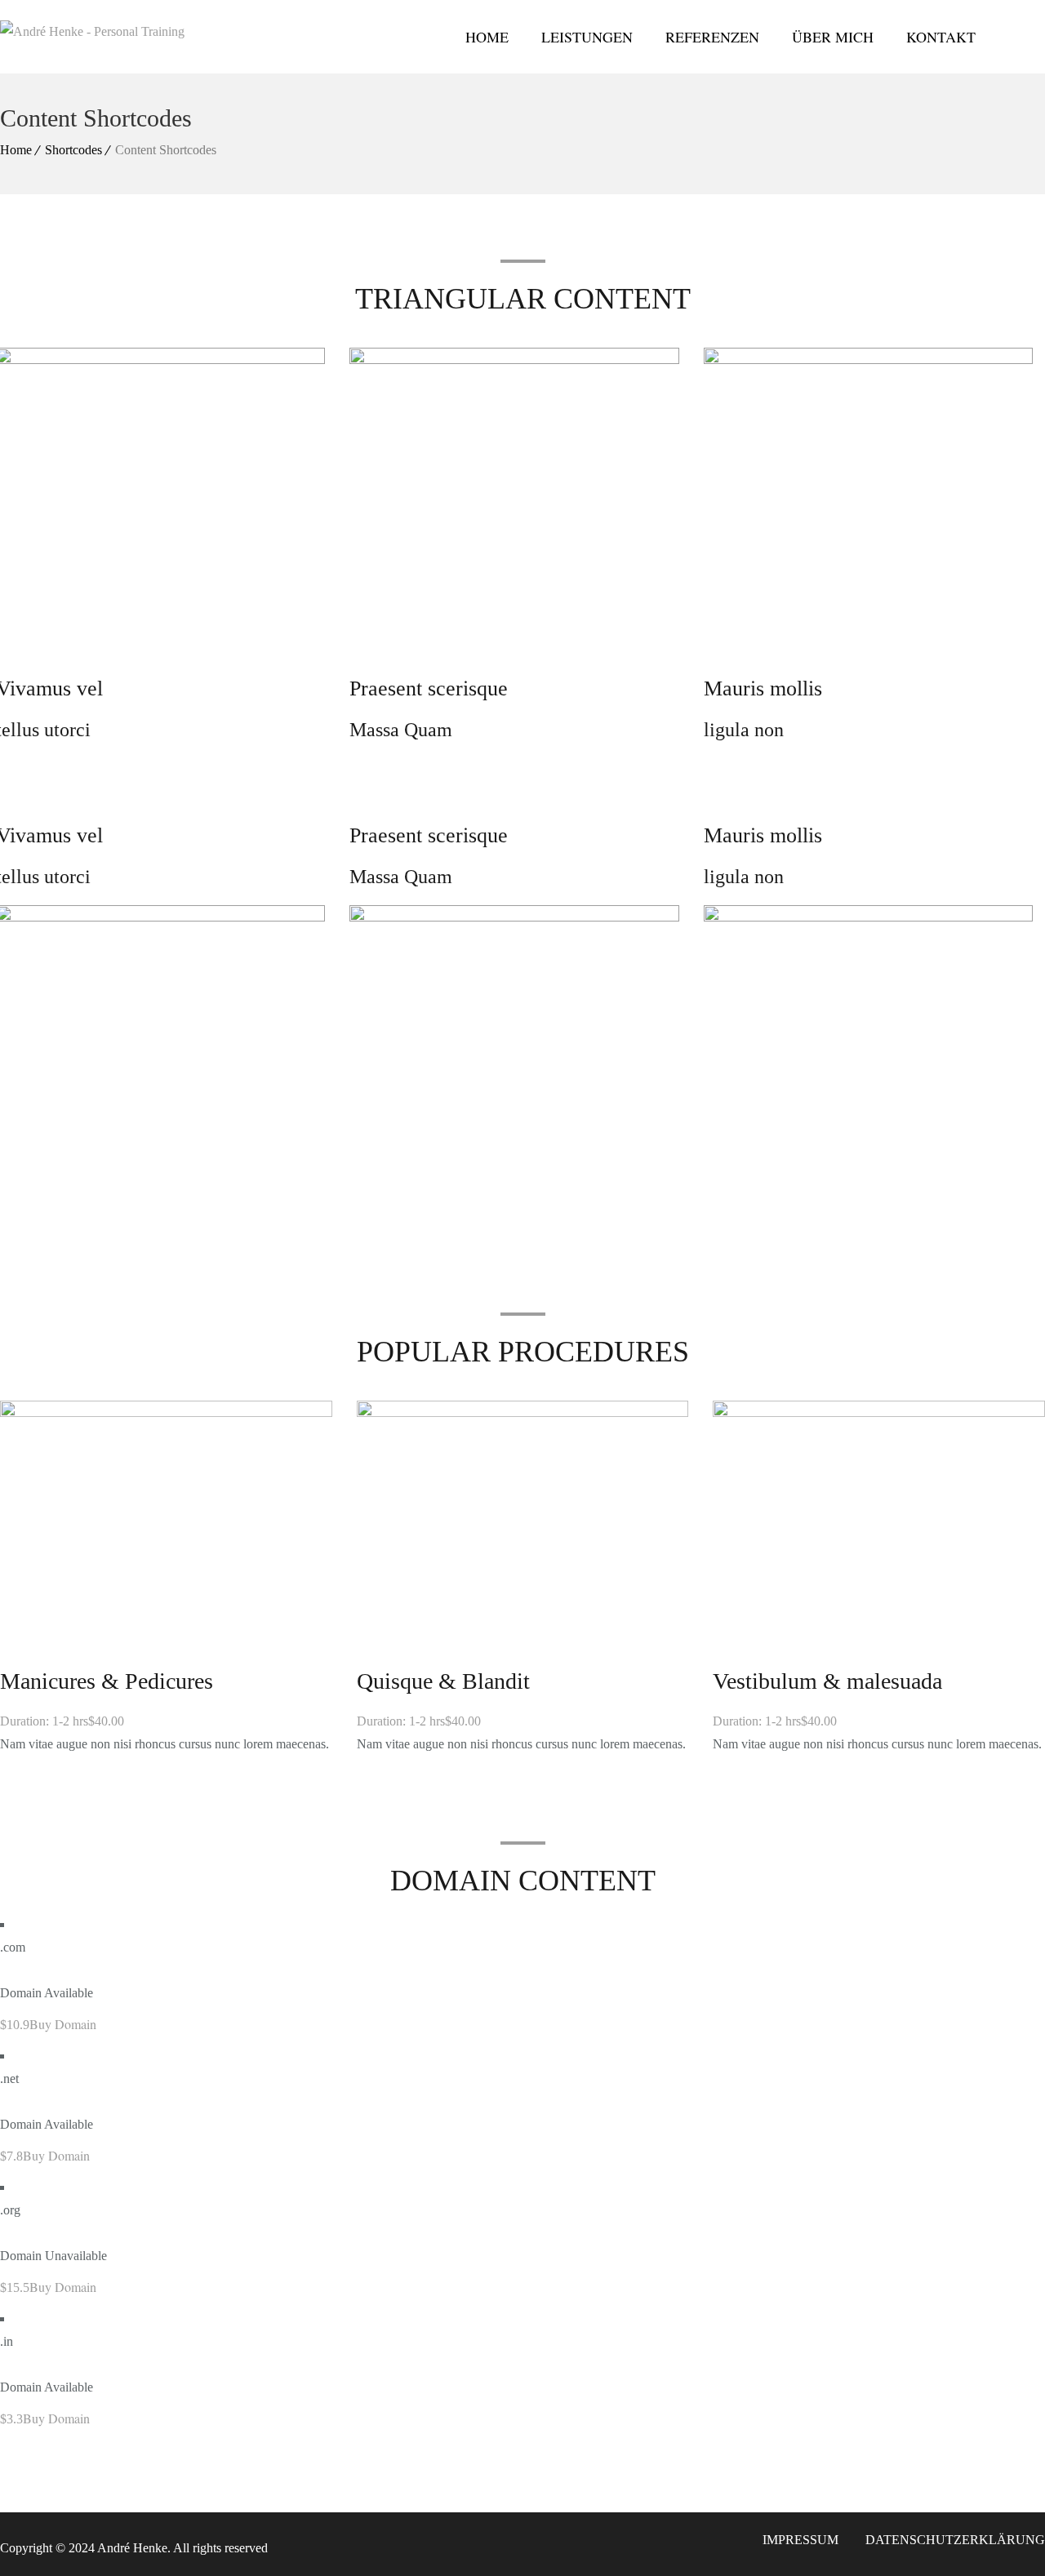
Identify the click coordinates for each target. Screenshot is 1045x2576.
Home (16, 150)
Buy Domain (63, 2024)
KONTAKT (941, 37)
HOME (487, 37)
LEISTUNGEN (587, 37)
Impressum (800, 2540)
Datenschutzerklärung (955, 2540)
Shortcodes (73, 150)
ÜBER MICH (833, 37)
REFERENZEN (712, 37)
